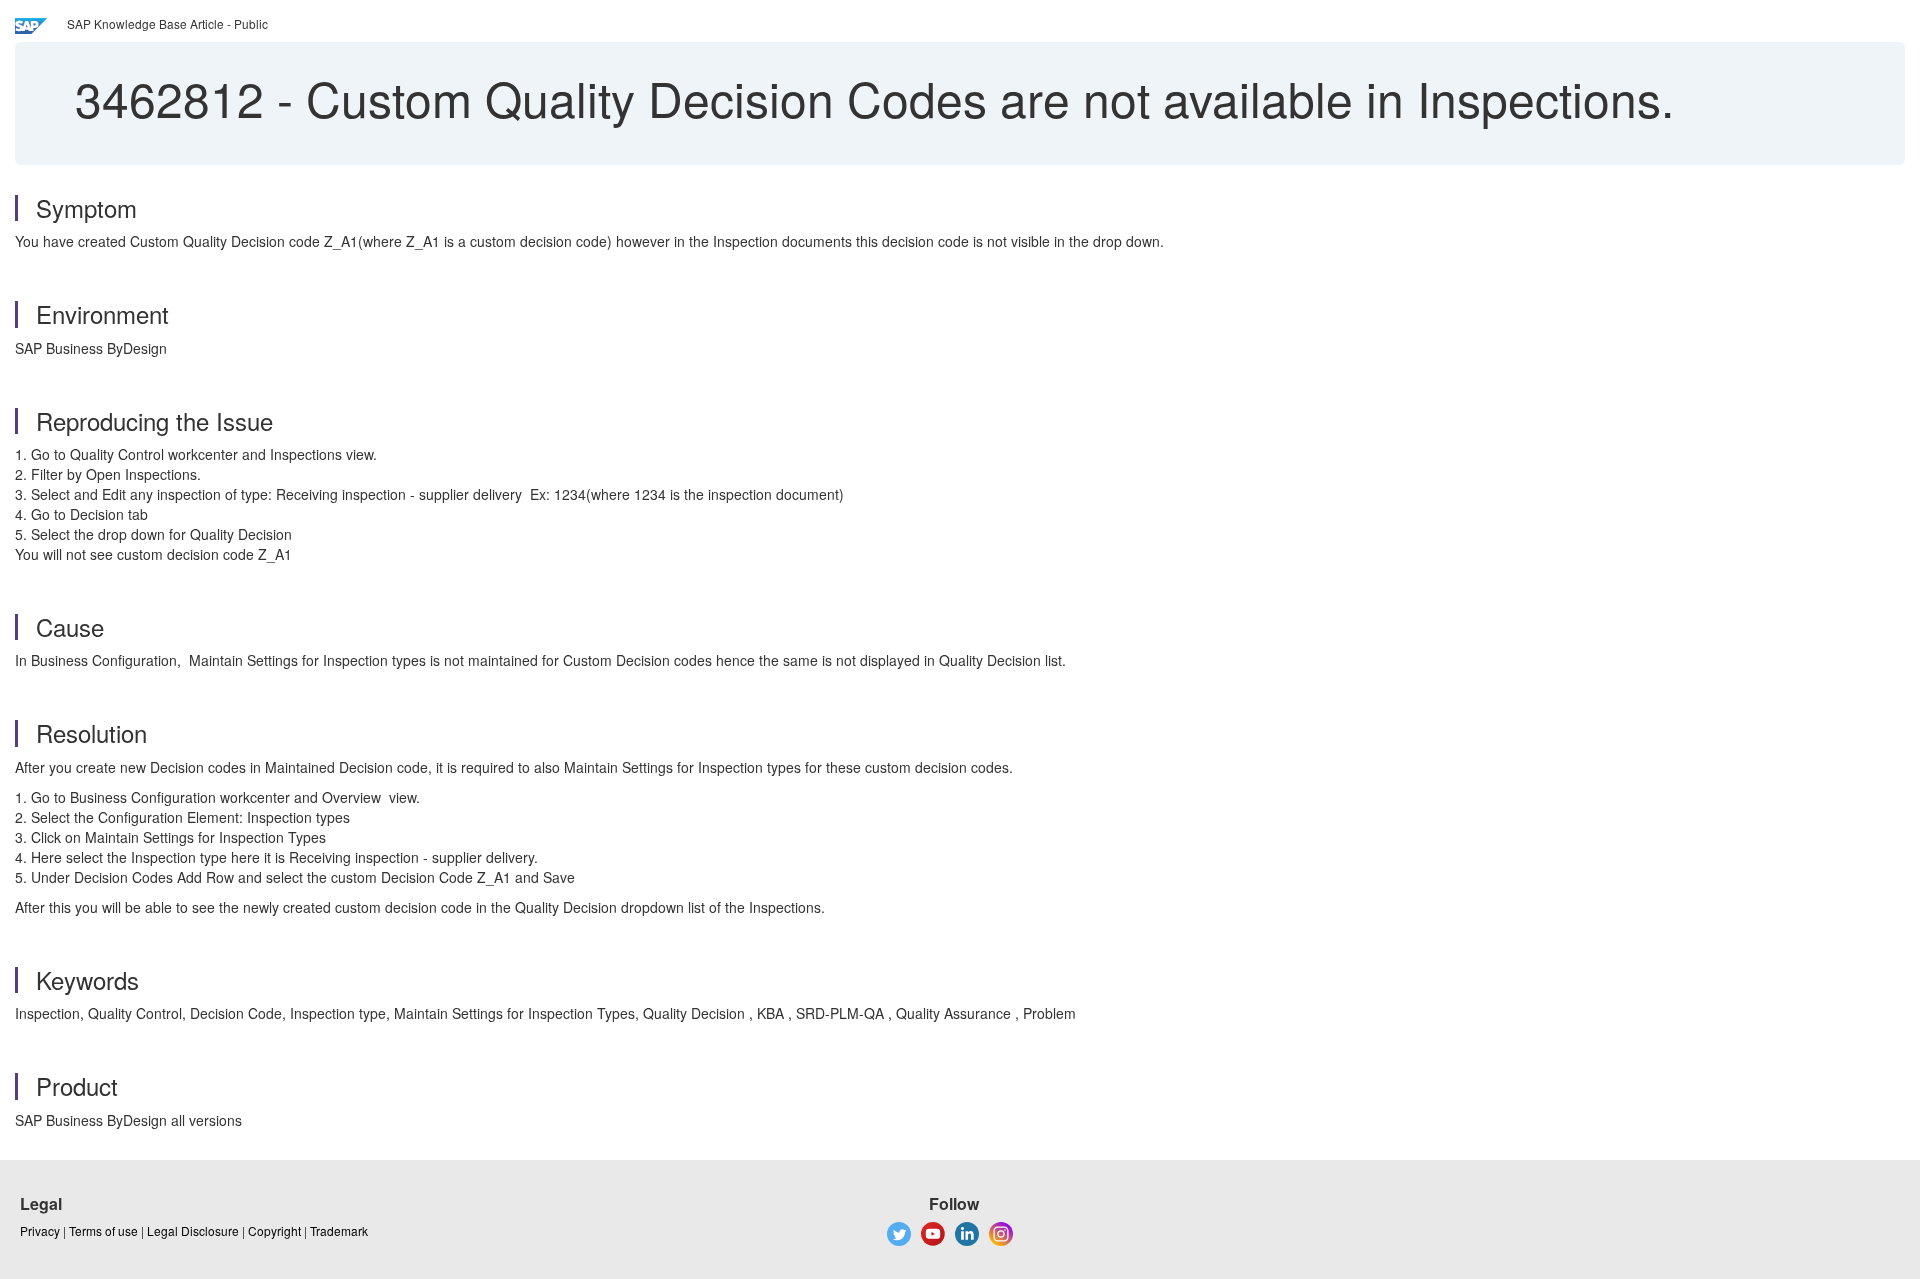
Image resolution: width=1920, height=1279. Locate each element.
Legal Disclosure (193, 1230)
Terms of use (103, 1230)
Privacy (40, 1230)
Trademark (339, 1230)
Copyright (274, 1230)
